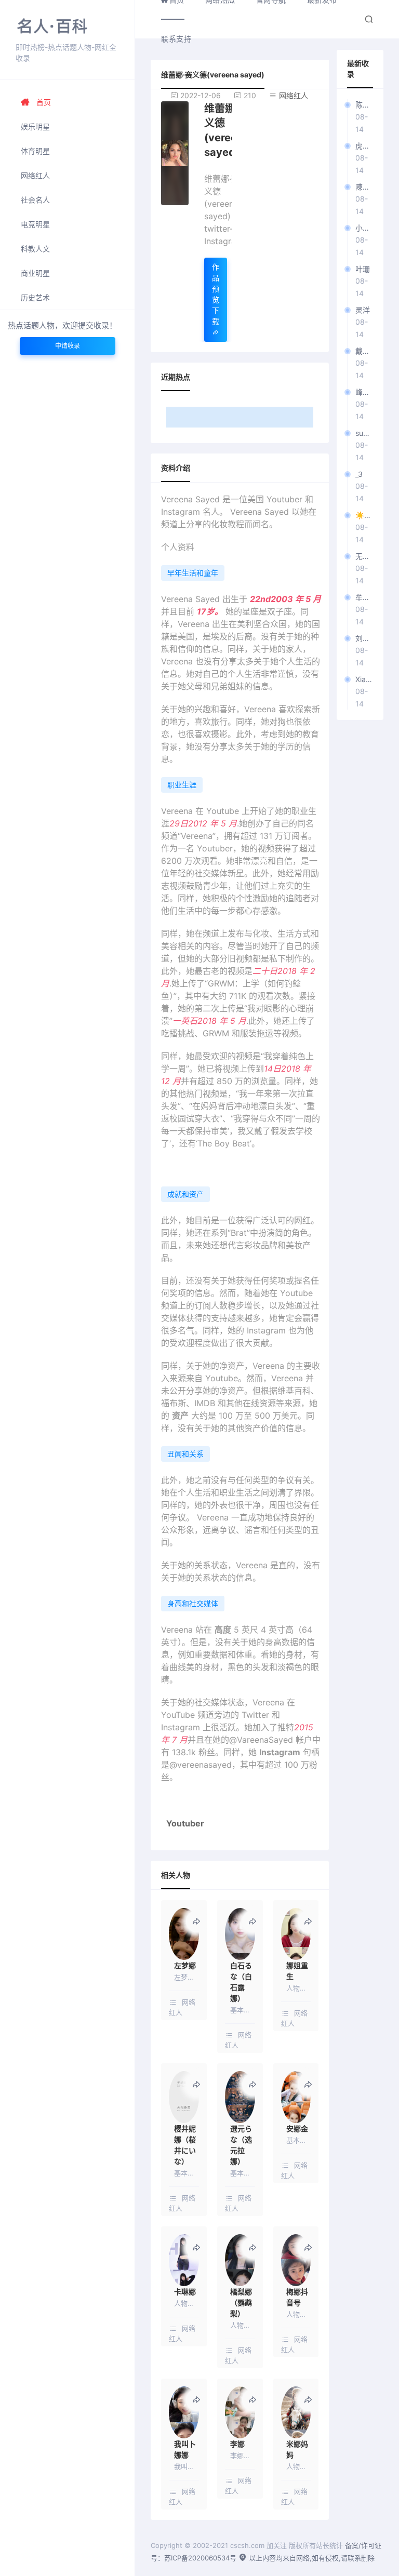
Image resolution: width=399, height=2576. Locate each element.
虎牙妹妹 (364, 146)
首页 (44, 102)
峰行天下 (364, 392)
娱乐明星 (35, 126)
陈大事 (364, 105)
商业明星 (35, 273)
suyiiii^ (364, 433)
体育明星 (35, 151)
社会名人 (35, 200)
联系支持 (176, 39)
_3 (359, 474)
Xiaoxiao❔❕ (364, 679)
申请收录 (68, 346)
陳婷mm (364, 187)
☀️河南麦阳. (364, 515)
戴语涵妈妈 (364, 351)
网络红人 (35, 175)
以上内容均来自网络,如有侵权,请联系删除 (311, 2558)
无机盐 (364, 556)
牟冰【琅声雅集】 (364, 597)
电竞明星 (35, 224)
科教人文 (35, 249)
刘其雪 (364, 638)
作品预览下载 (216, 294)
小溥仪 (364, 228)
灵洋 (363, 310)
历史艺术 (35, 297)
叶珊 (363, 269)
